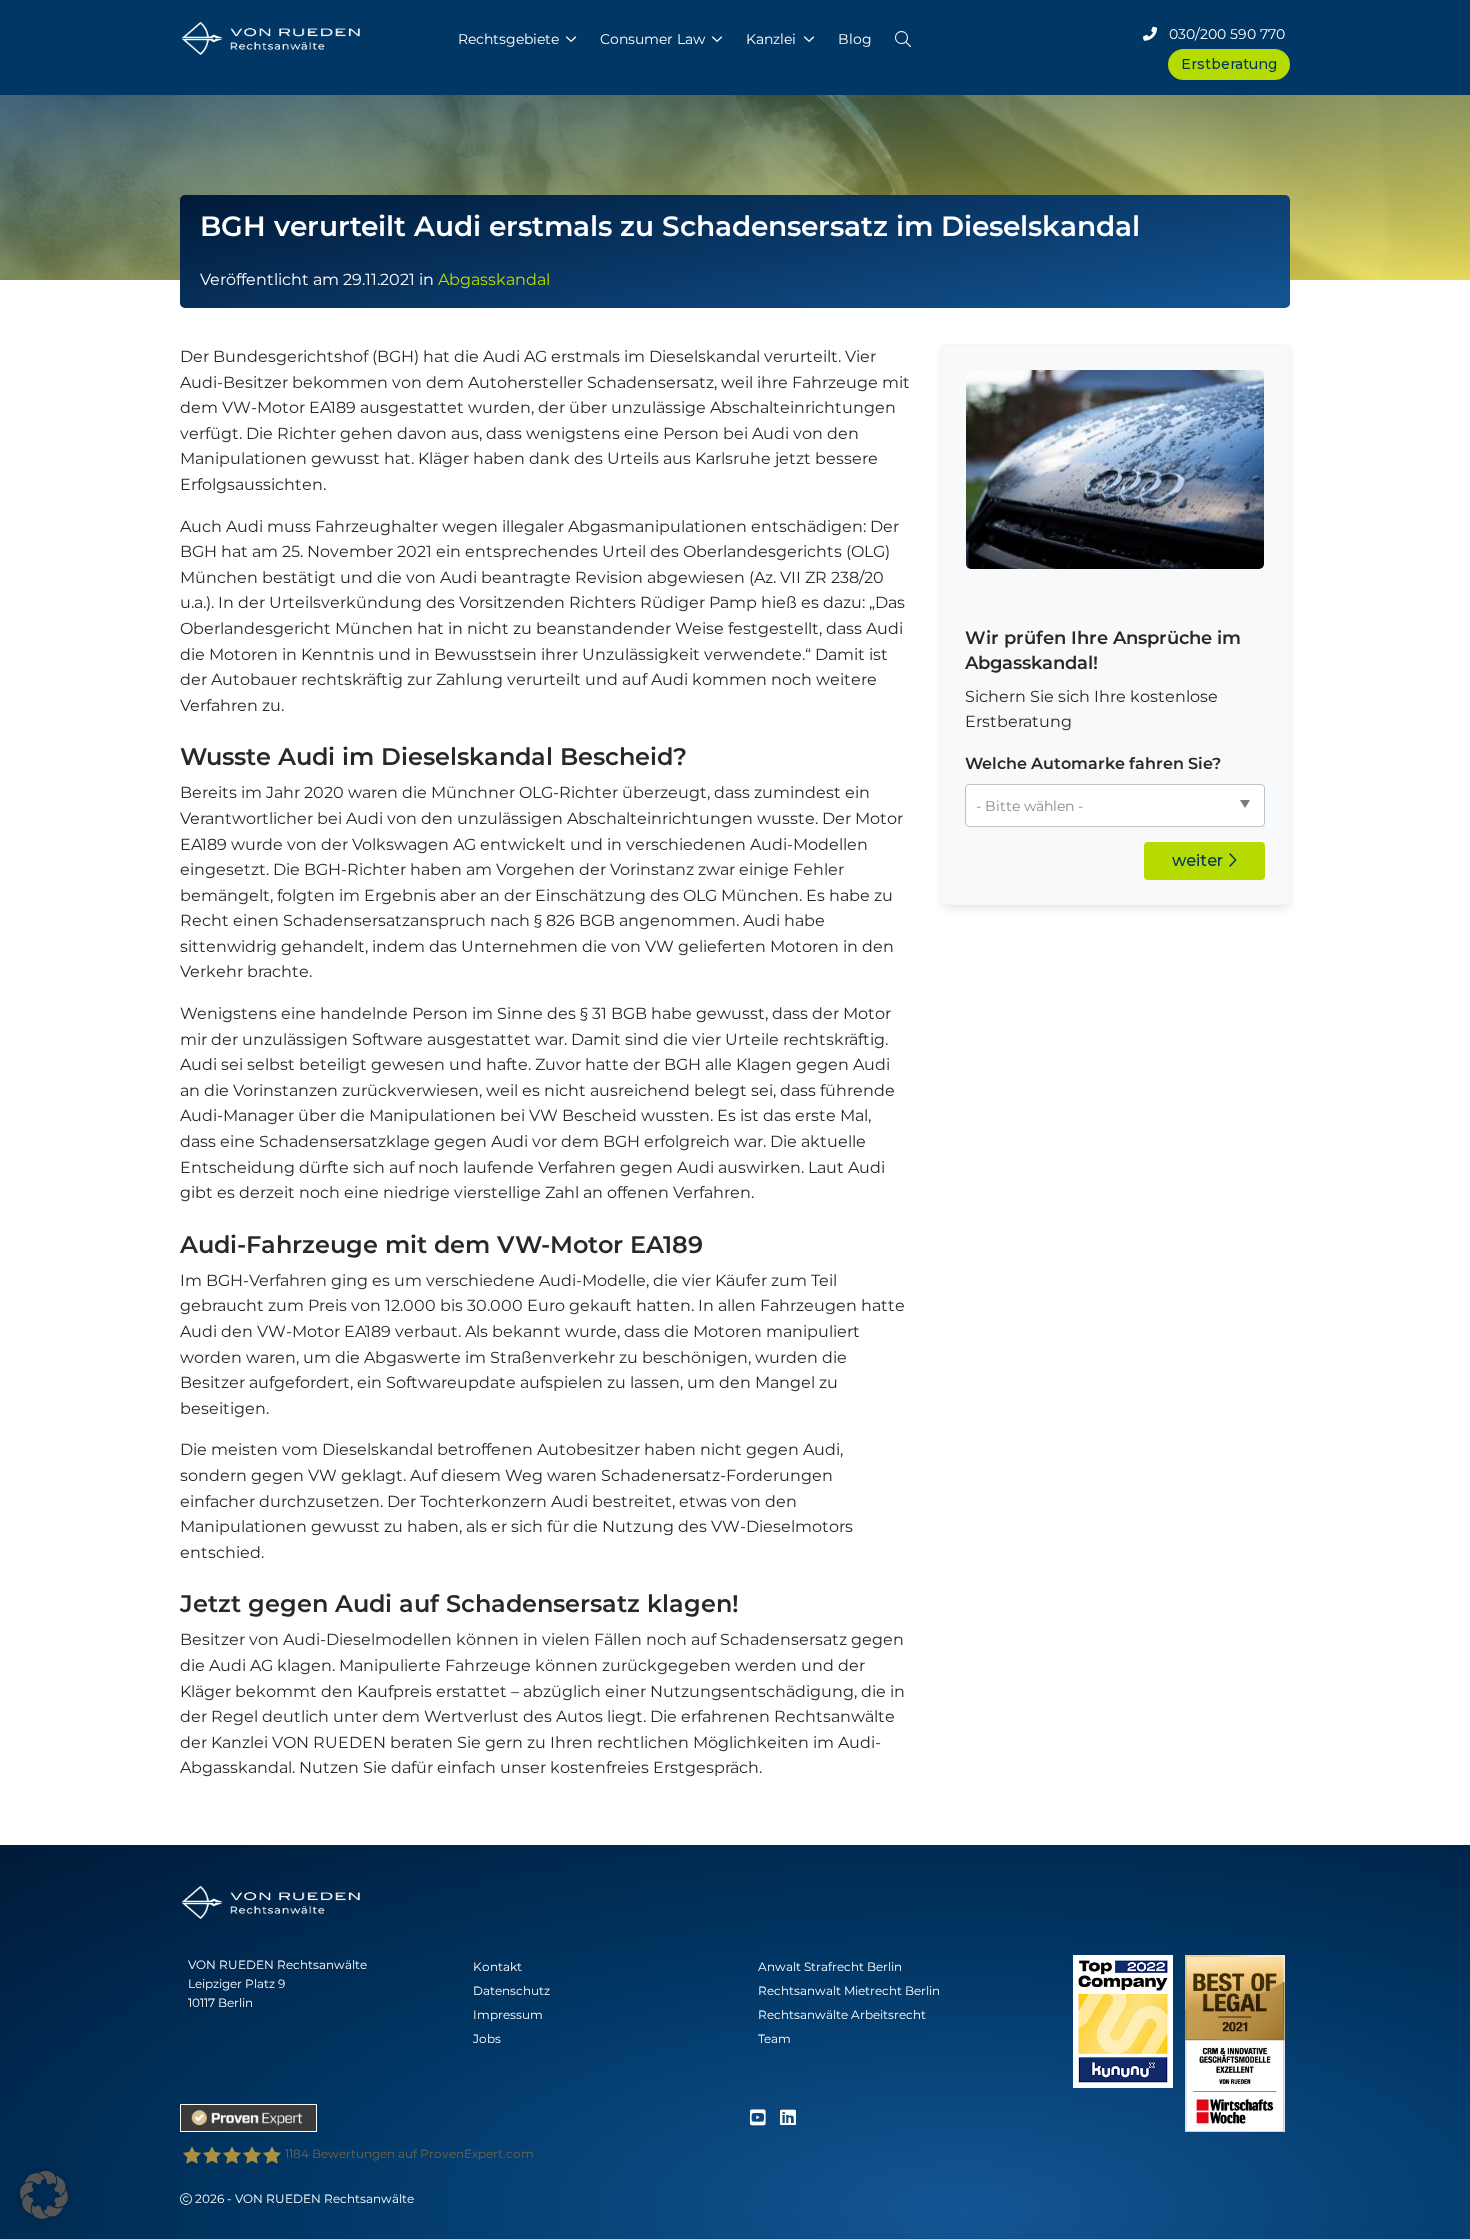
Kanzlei (771, 39)
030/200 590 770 (1221, 34)
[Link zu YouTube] (758, 2118)
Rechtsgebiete (508, 39)
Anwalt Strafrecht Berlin (830, 1966)
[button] (903, 35)
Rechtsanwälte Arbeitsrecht (842, 2014)
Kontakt (497, 1966)
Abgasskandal (494, 279)
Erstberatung (1229, 64)
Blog (855, 39)
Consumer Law (652, 39)
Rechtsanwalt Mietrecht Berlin (849, 1990)
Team (774, 2038)
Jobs (487, 2038)
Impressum (508, 2014)
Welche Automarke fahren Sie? (1093, 763)
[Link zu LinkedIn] (788, 2118)
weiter (1199, 860)
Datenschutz (511, 1990)
